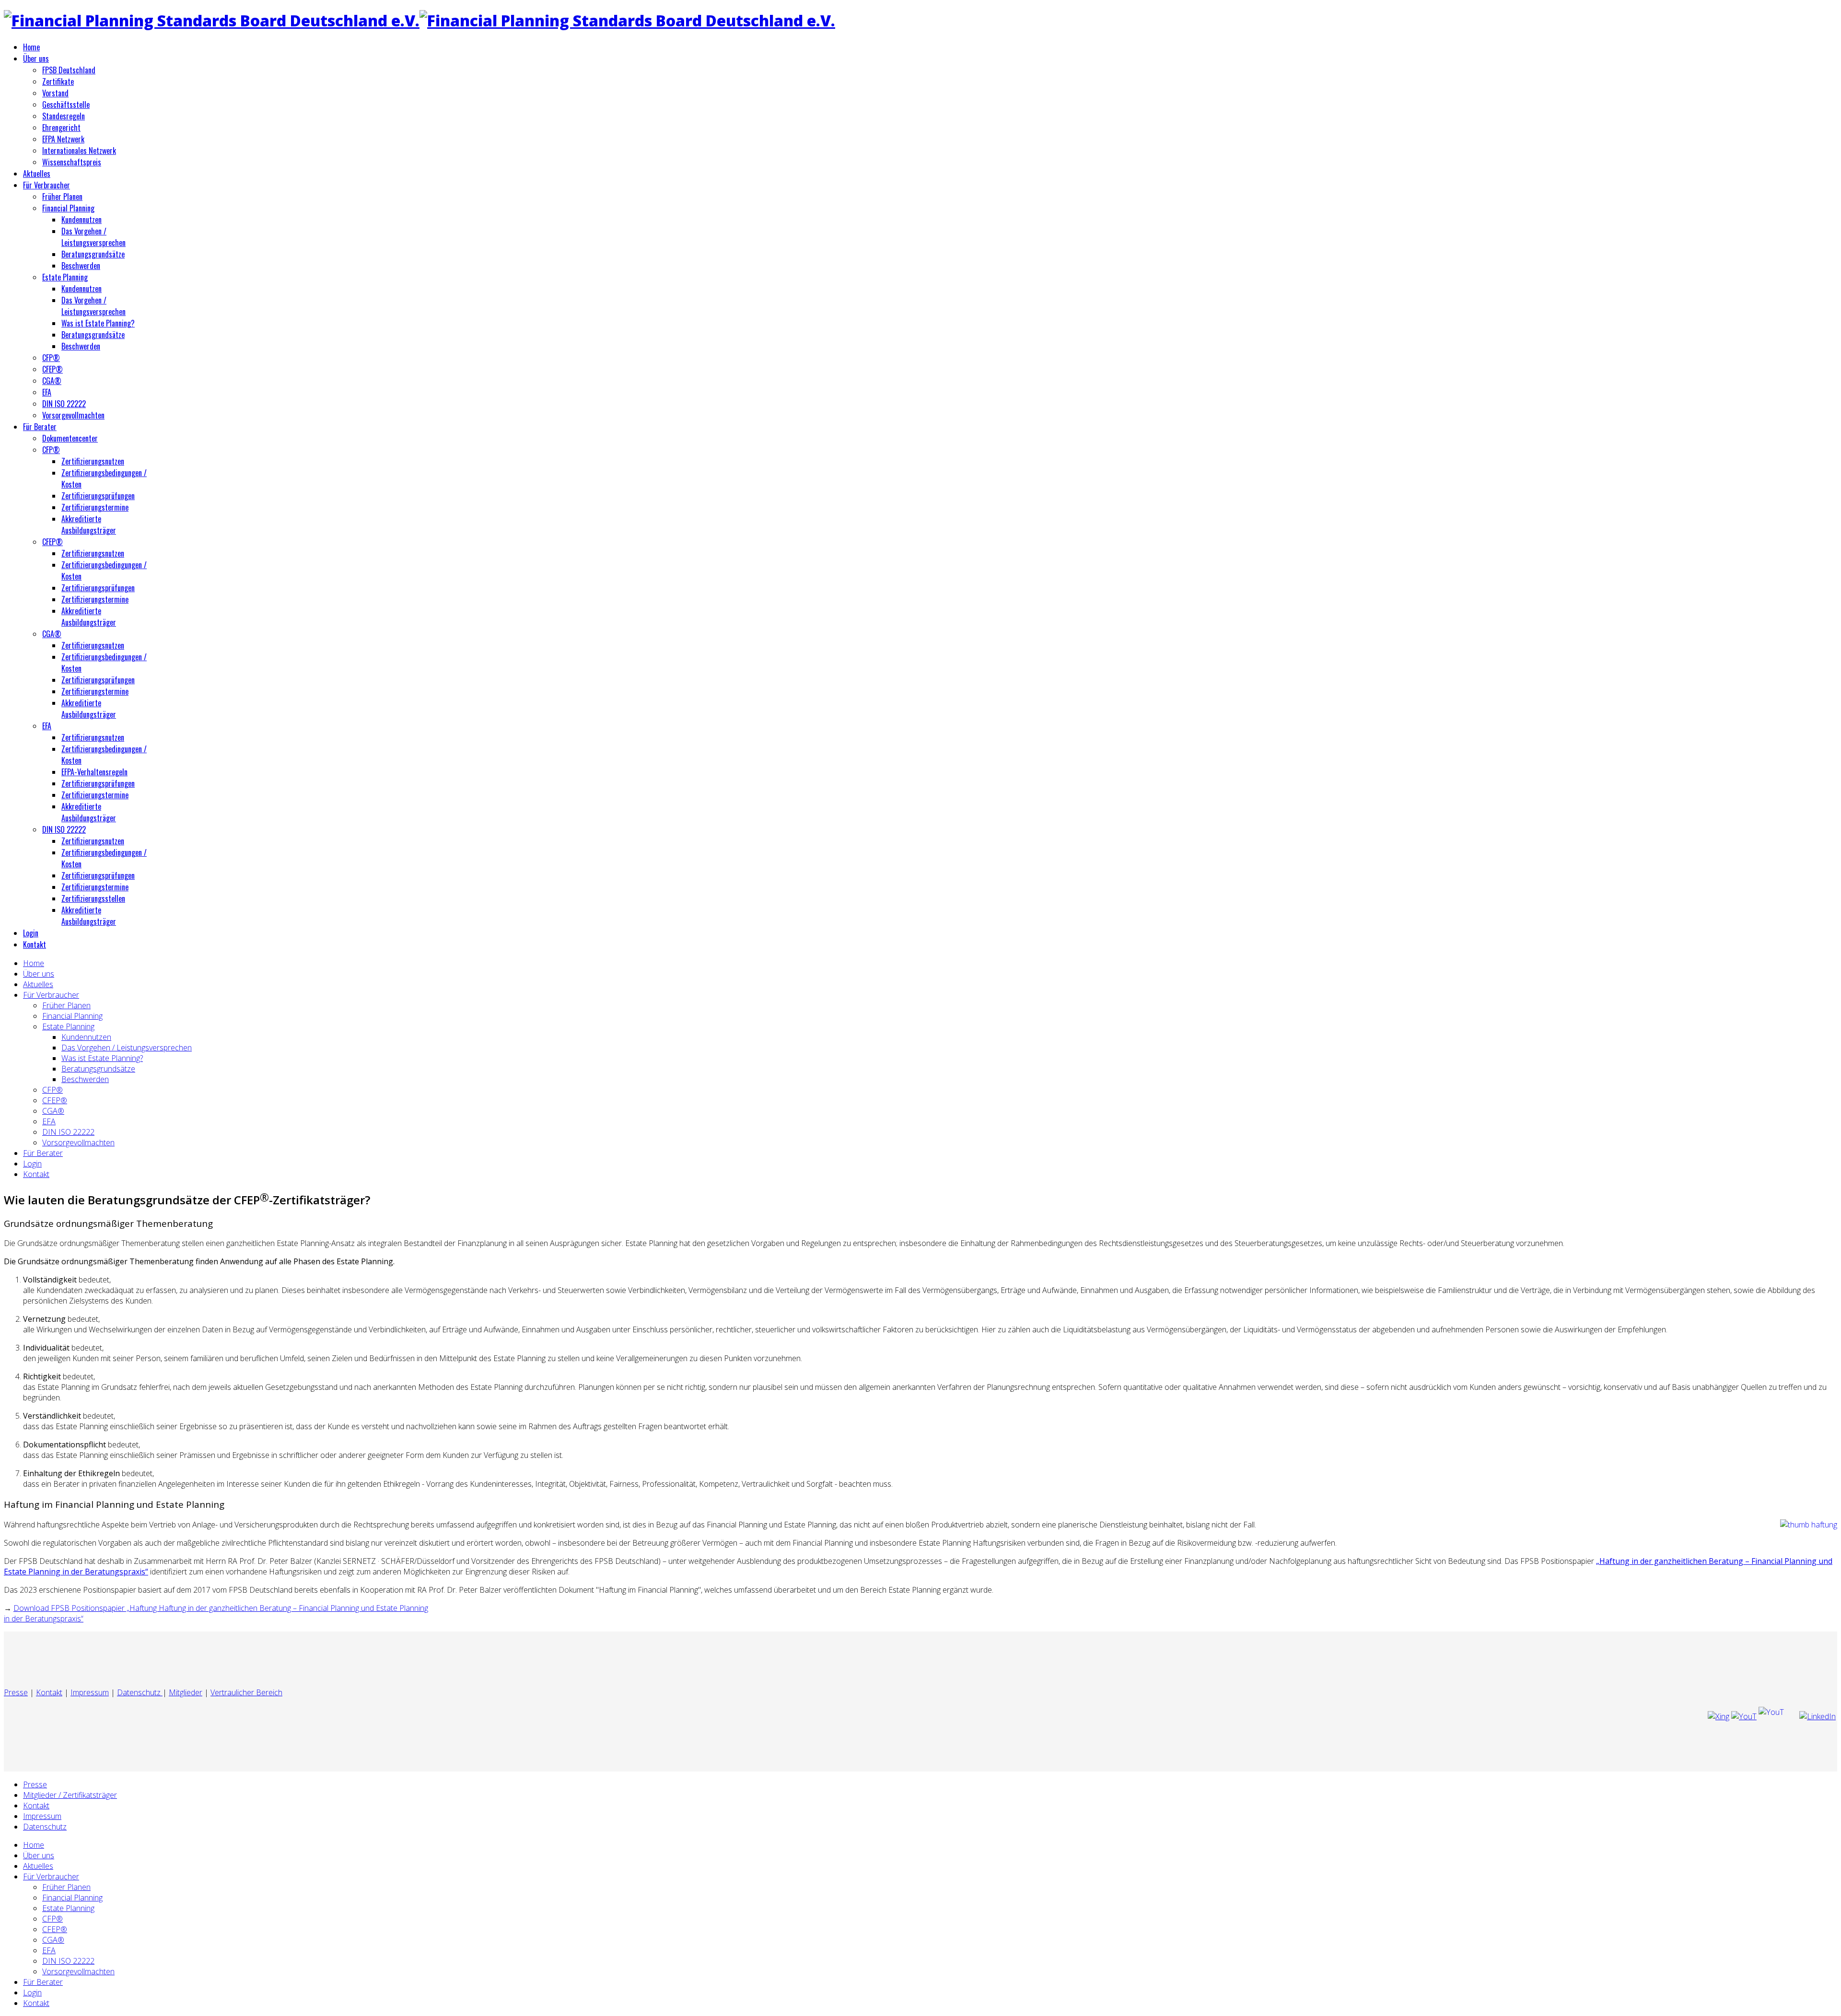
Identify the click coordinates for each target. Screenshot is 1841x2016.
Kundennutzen (82, 220)
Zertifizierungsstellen (93, 898)
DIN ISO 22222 (64, 404)
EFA (47, 392)
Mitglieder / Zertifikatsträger (70, 1795)
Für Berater (40, 427)
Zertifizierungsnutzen (93, 461)
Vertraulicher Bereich (246, 1692)
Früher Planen (62, 197)
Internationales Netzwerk (79, 151)
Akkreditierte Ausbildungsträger (89, 524)
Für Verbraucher (47, 185)
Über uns (36, 58)
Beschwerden (81, 266)
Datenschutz (140, 1692)
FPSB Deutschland (69, 70)
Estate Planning (65, 277)
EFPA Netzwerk (63, 139)
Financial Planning (68, 208)
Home (31, 47)
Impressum (90, 1692)
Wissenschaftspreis (72, 162)
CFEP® (52, 369)
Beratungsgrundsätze (93, 254)
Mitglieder (186, 1692)
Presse (16, 1692)
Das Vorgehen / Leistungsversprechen (93, 237)
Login (31, 933)
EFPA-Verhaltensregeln (94, 772)
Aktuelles (37, 174)
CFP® (51, 358)
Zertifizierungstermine (95, 507)
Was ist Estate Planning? (98, 323)
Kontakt (35, 944)
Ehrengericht (61, 128)
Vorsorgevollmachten (73, 415)
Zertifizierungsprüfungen (98, 496)
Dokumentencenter (70, 438)
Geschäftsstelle (66, 105)
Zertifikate (58, 82)
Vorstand (55, 93)
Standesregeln (64, 116)
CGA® (52, 381)
